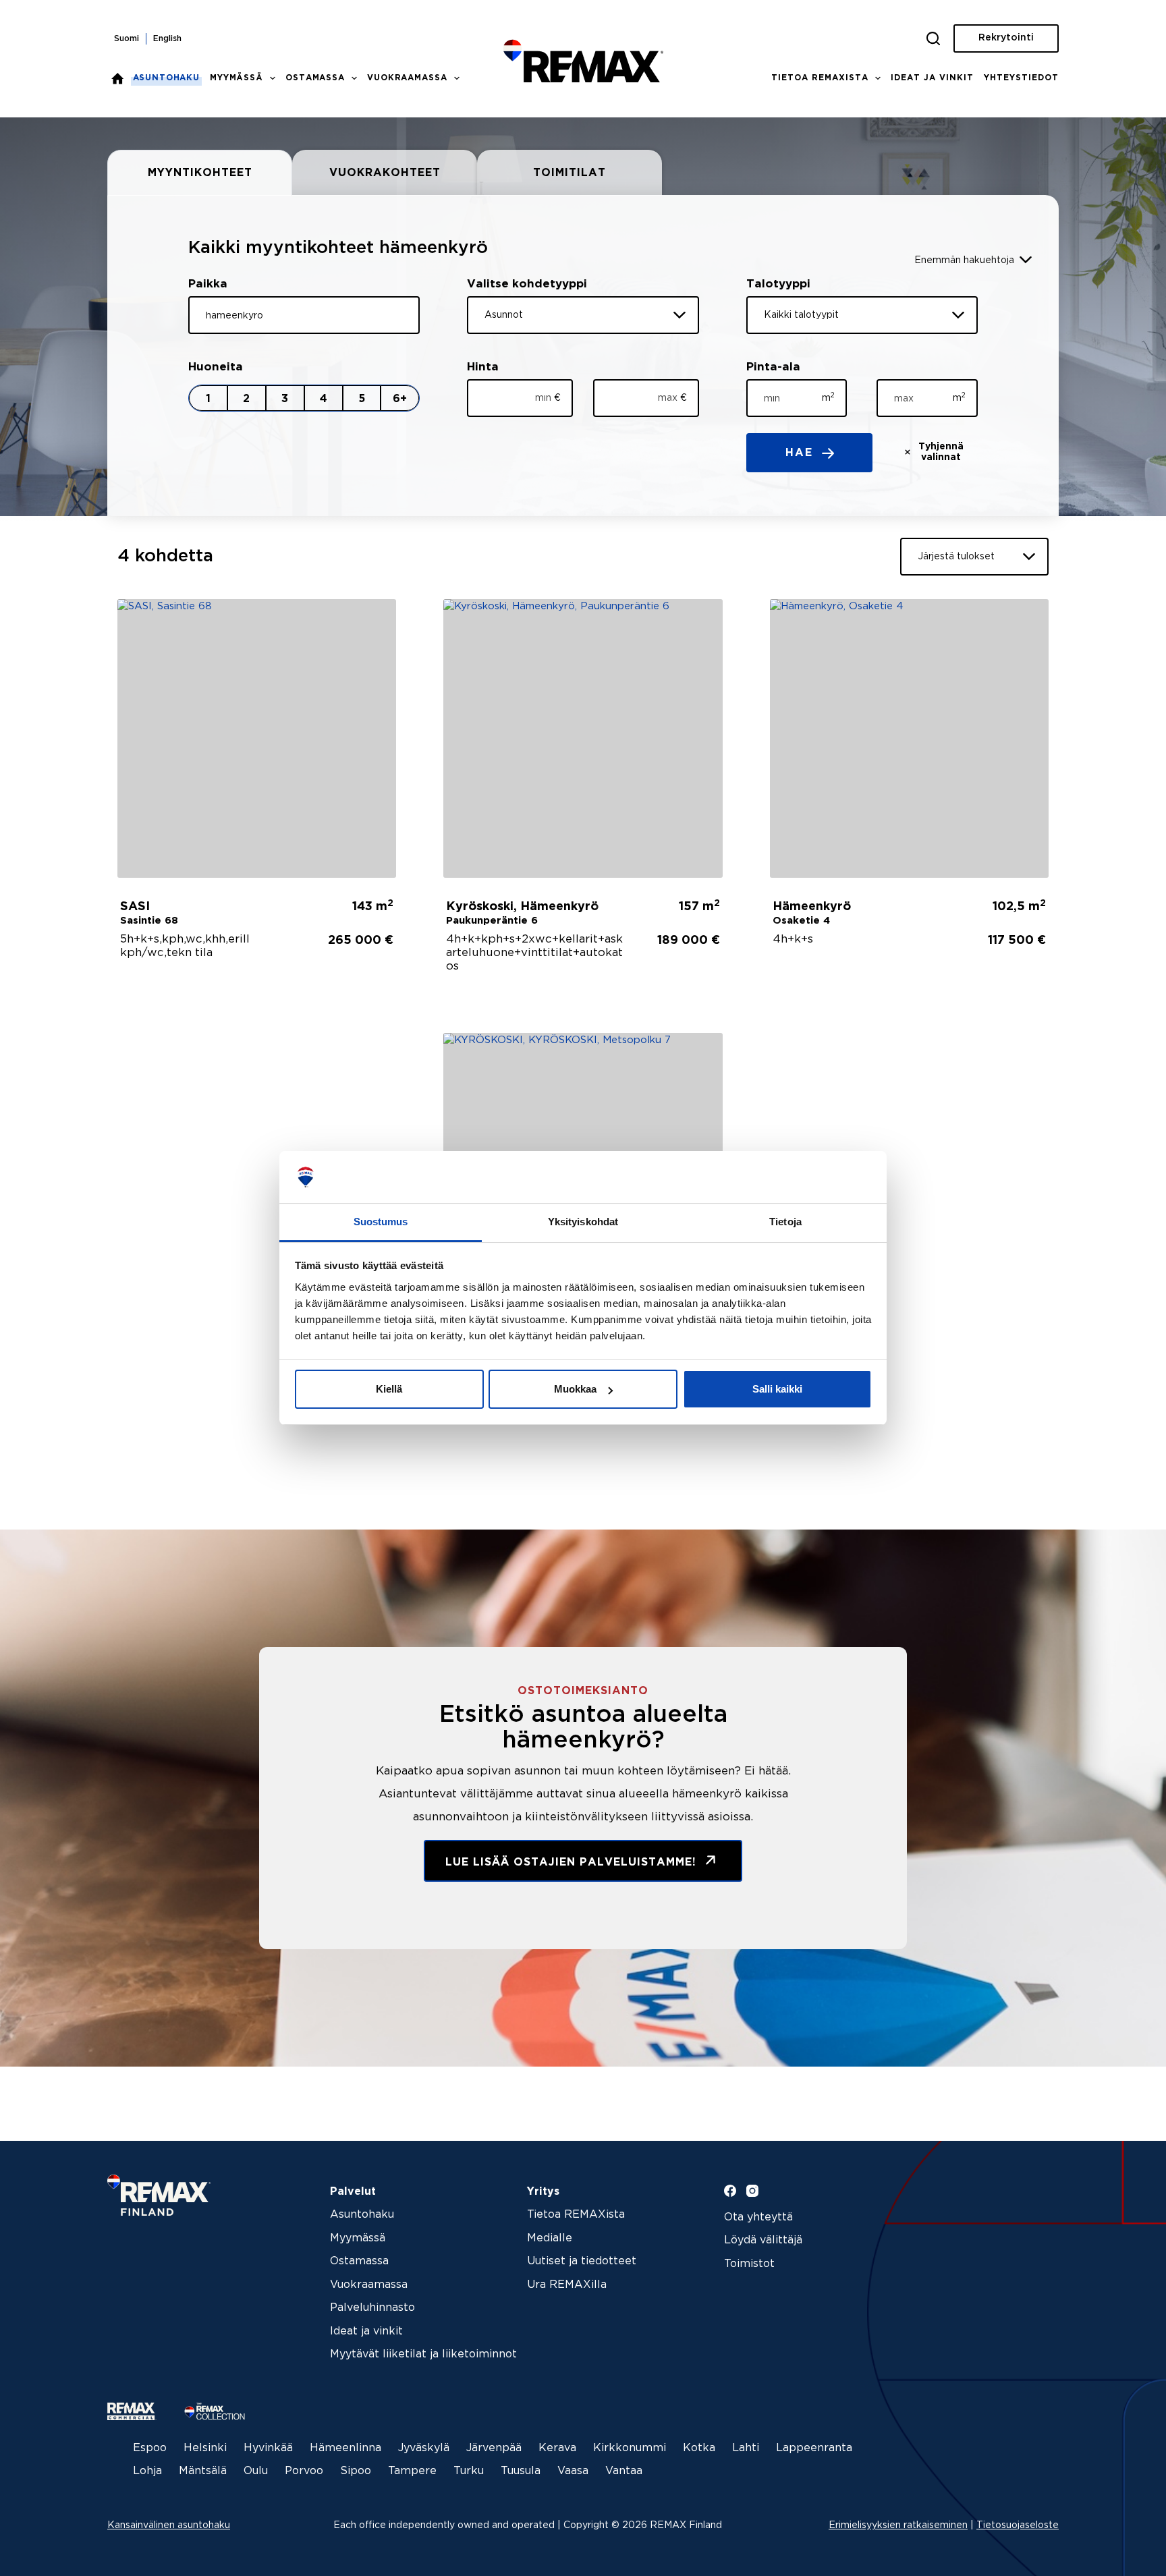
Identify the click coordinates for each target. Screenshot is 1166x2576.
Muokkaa (575, 1389)
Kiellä (389, 1389)
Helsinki (205, 2448)
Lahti (746, 2448)
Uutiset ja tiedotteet (582, 2261)
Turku (469, 2471)
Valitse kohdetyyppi (527, 284)
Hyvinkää (268, 2448)
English (167, 39)
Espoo (150, 2448)
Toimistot (749, 2264)
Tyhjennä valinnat (941, 452)
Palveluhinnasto (372, 2308)
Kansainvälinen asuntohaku (169, 2525)
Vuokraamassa (407, 78)
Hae (802, 453)
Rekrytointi (1006, 38)
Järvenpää (494, 2448)
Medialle (550, 2238)
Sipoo (356, 2471)
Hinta (483, 367)
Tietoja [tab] (785, 1222)
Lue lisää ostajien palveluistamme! (573, 1863)
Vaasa (573, 2471)
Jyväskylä (424, 2448)
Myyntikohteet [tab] (200, 173)
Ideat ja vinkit (932, 78)
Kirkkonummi (630, 2448)
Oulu (256, 2471)
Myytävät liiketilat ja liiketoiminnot (423, 2354)
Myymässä (237, 78)
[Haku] (933, 38)
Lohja (147, 2471)
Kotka (699, 2448)
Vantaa (624, 2471)
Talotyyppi (778, 284)
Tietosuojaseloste (1018, 2525)
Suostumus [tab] (381, 1222)
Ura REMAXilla (567, 2285)
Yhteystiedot (1021, 78)
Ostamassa (315, 78)
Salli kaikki (777, 1389)
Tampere (412, 2471)
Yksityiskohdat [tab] (583, 1222)
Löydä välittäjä (763, 2240)
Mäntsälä (203, 2471)
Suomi (127, 39)
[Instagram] (752, 2191)
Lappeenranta (814, 2448)
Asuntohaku (167, 78)
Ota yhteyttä (758, 2217)
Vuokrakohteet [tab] (385, 173)
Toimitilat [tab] (570, 173)
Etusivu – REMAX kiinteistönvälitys (117, 78)
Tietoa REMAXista (820, 78)
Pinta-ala (773, 367)
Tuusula (521, 2471)
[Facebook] (730, 2191)
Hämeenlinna (345, 2448)
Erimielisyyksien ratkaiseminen (898, 2525)
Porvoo (304, 2471)
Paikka (208, 284)
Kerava (557, 2448)
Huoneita (216, 367)
